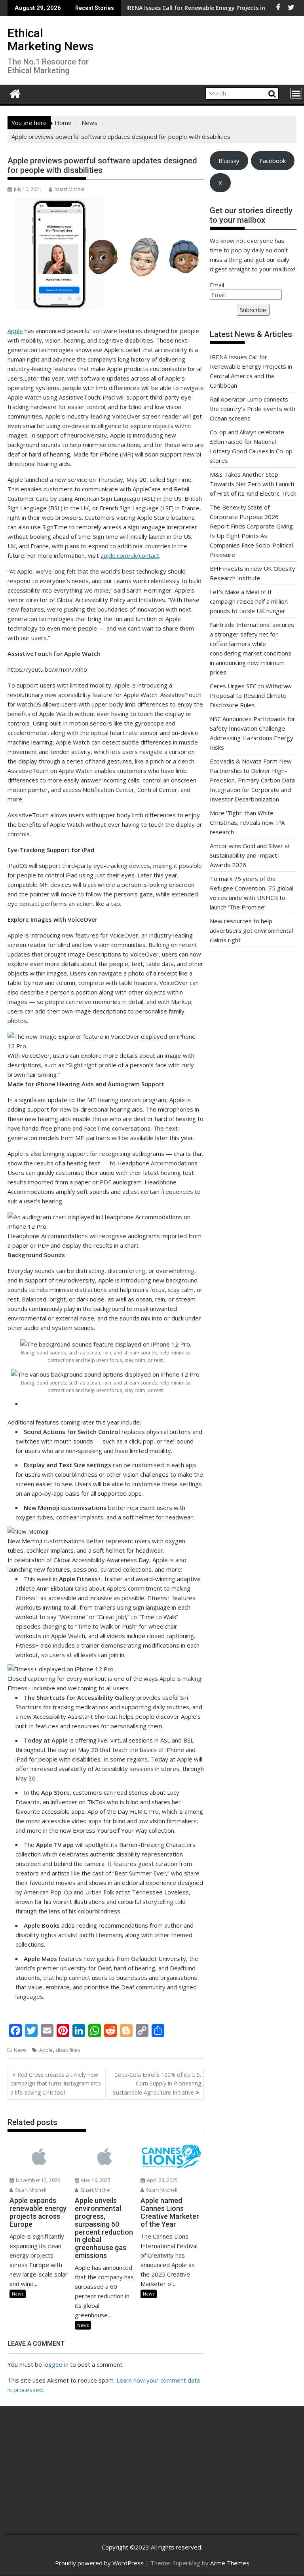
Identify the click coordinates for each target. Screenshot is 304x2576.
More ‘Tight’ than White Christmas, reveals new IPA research (247, 822)
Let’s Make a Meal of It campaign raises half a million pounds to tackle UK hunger (249, 601)
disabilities (68, 2050)
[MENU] (296, 93)
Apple (15, 331)
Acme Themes (230, 2563)
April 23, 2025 (162, 2180)
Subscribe (253, 310)
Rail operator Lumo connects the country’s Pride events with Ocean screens (253, 409)
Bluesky (229, 161)
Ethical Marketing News (50, 40)
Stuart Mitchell (70, 189)
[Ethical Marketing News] (15, 93)
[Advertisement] (60, 2476)
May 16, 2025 (95, 2180)
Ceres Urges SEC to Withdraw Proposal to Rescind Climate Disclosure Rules (251, 695)
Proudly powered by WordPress (99, 2563)
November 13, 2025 (37, 2180)
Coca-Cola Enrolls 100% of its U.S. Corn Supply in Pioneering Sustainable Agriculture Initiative (157, 2084)
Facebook (273, 161)
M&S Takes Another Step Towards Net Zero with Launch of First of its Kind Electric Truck (253, 484)
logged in (56, 2364)
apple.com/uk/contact (130, 555)
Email (217, 285)
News (20, 2050)
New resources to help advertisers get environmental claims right (251, 930)
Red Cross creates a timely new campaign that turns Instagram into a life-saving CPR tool (56, 2084)
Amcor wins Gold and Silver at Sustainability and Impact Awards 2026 (250, 855)
